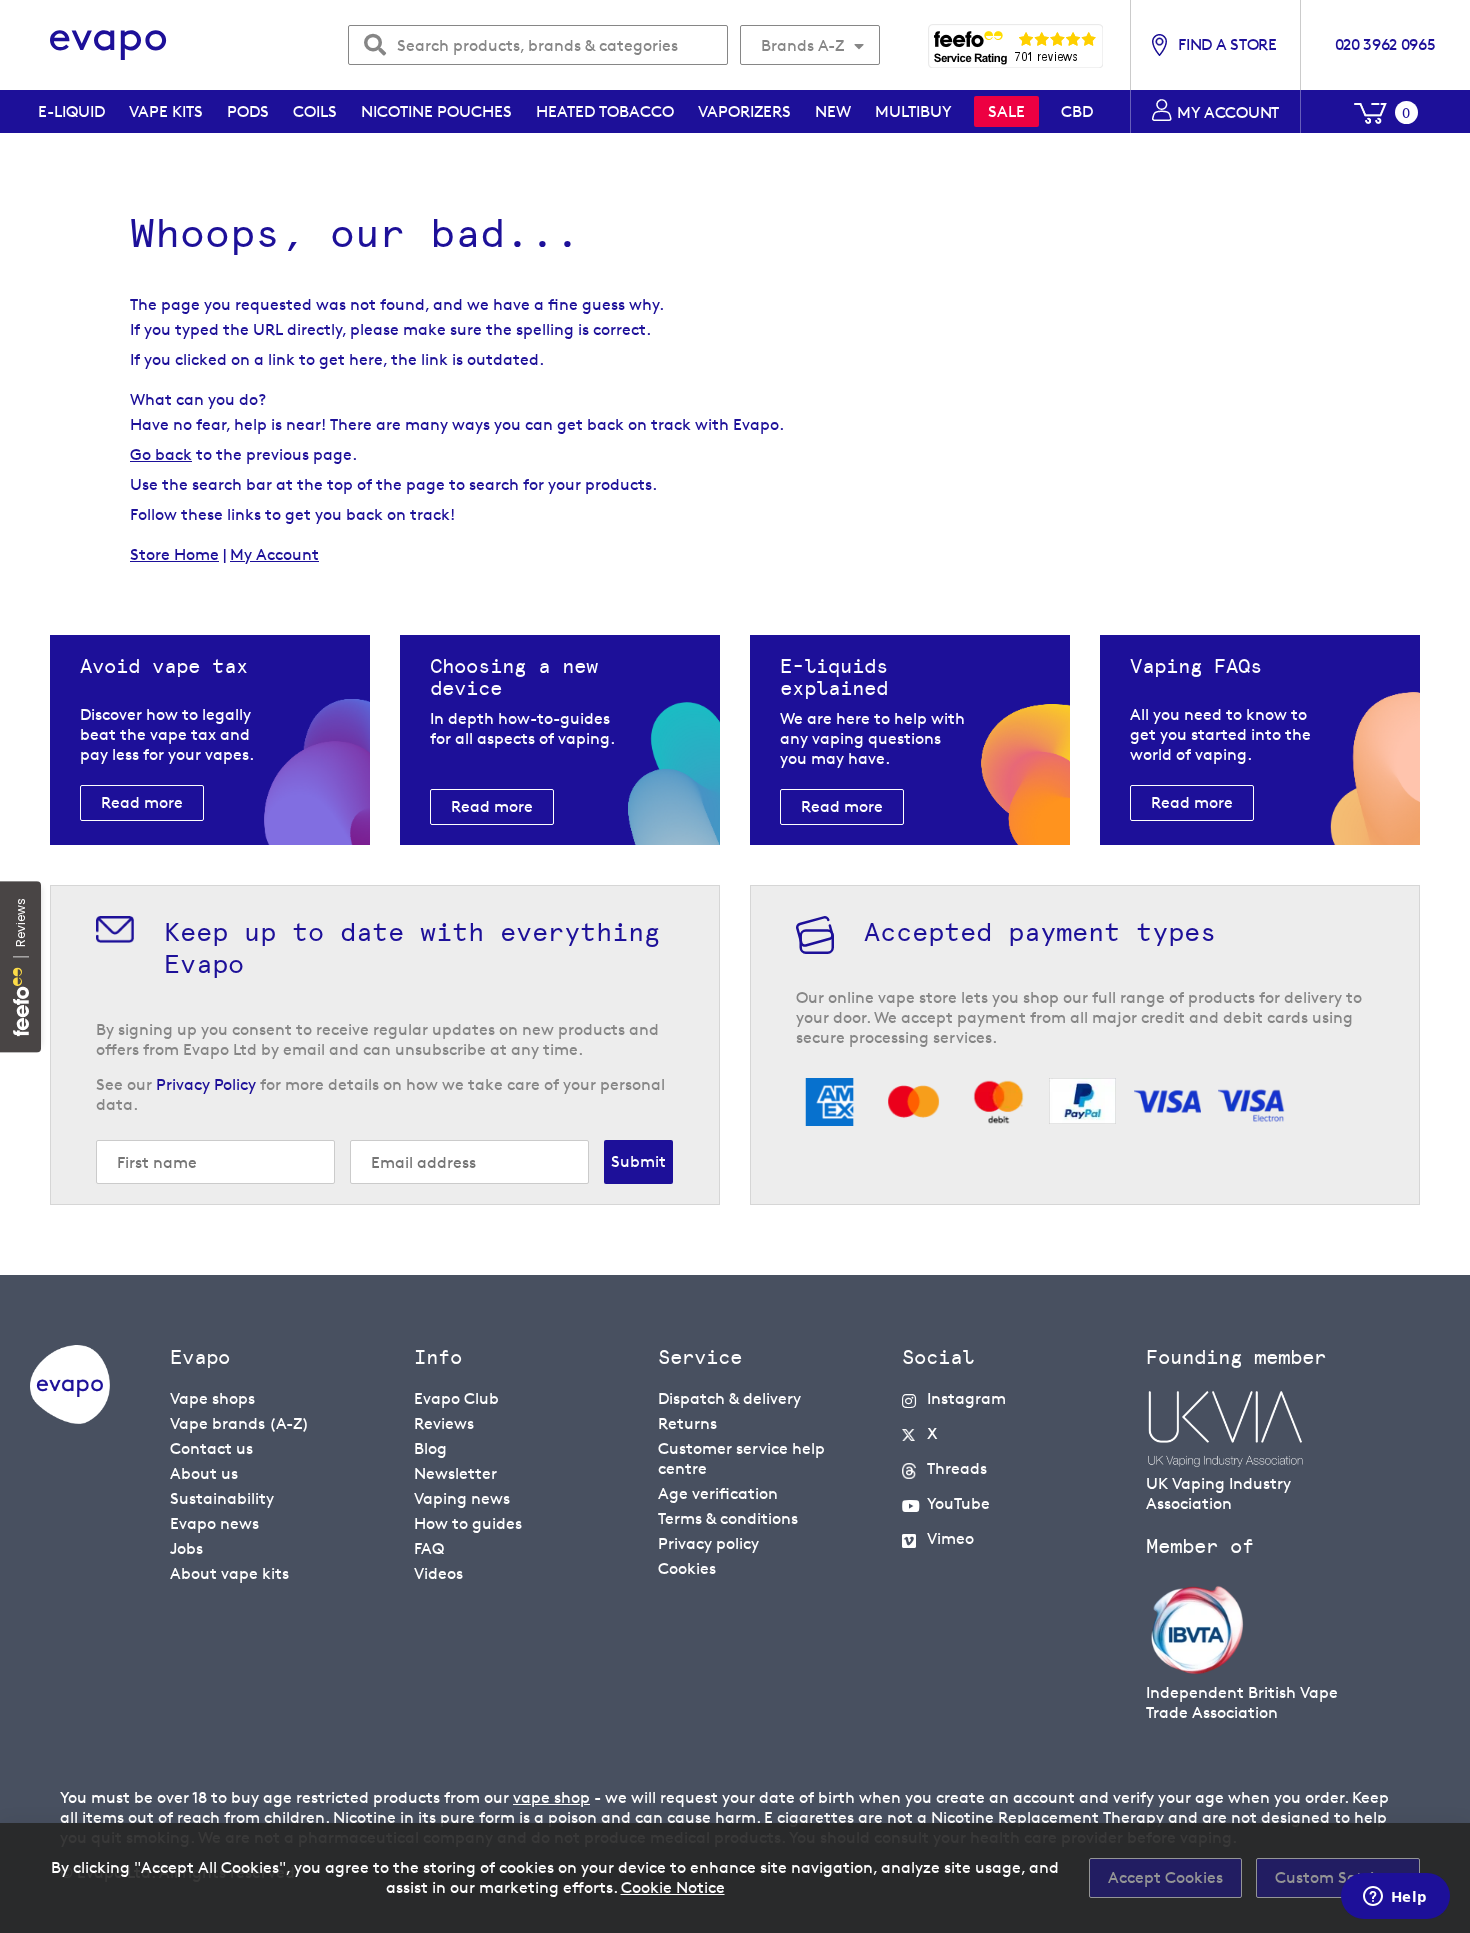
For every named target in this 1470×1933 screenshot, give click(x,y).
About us (204, 1473)
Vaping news (462, 1498)
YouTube (958, 1503)
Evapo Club (456, 1398)
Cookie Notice (673, 1887)
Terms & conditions (728, 1518)
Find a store (1227, 44)
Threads (957, 1468)
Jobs (186, 1548)
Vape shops (212, 1398)
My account (1228, 112)
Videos (438, 1573)
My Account (274, 554)
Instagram (966, 1398)
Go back (161, 454)
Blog (430, 1448)
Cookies (687, 1568)
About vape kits (229, 1573)
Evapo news (214, 1523)
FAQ (429, 1548)
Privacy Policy (206, 1084)
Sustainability (222, 1498)
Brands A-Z (802, 45)
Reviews (444, 1423)
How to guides (468, 1523)
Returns (687, 1423)
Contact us (211, 1448)
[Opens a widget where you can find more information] (1395, 1898)
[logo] (70, 1418)
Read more (142, 802)
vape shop (551, 1797)
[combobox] (538, 45)
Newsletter (455, 1473)
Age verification (718, 1493)
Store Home (174, 554)
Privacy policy (708, 1543)
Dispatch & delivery (729, 1398)
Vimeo (950, 1538)
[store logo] (108, 45)
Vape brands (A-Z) (239, 1423)
